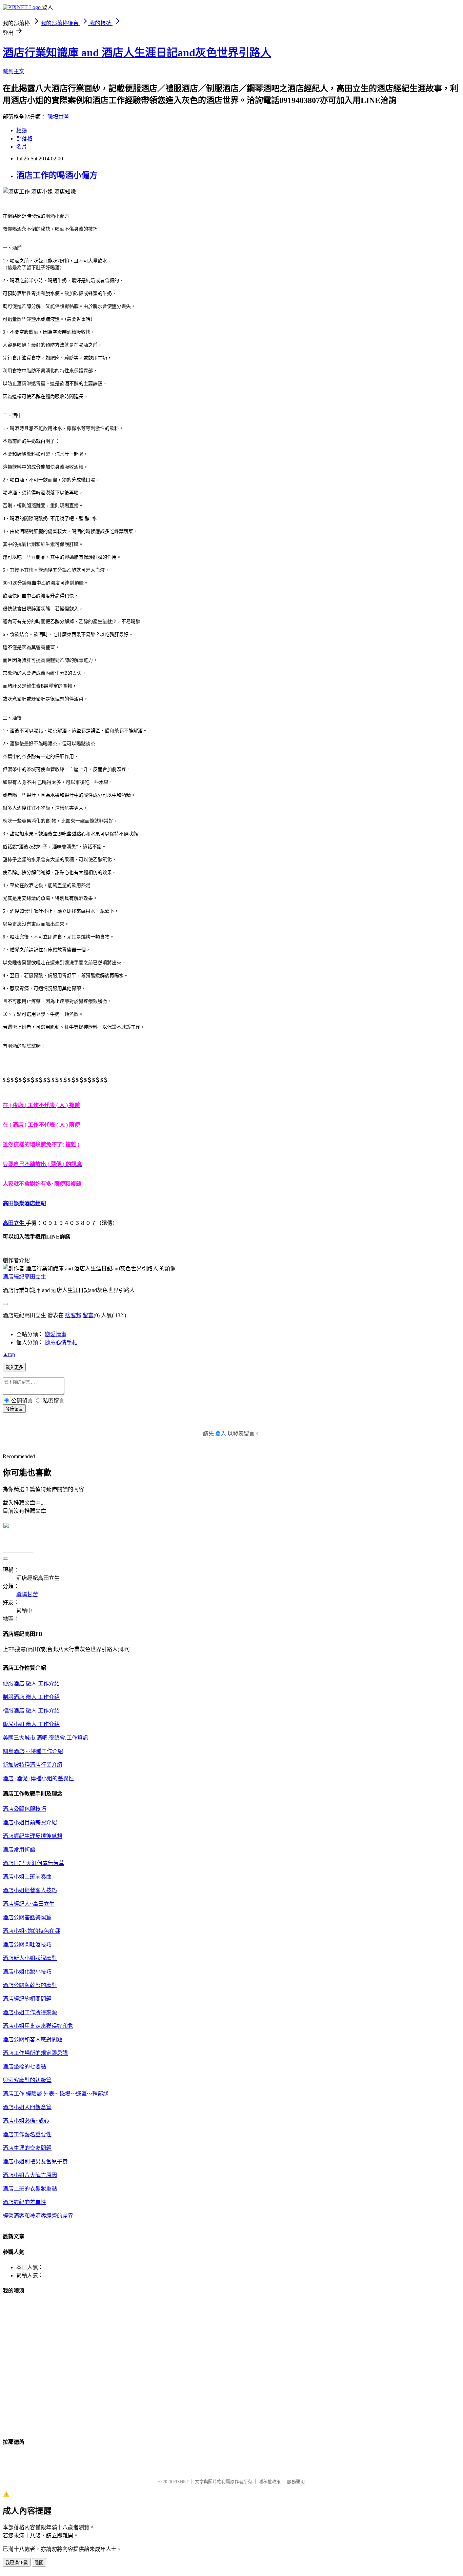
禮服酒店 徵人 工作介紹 (31, 1711)
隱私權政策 (270, 2482)
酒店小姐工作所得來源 (30, 2012)
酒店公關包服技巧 (24, 1809)
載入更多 (14, 1368)
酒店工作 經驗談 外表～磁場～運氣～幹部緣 (56, 2094)
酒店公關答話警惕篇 (27, 1917)
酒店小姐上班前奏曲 (27, 1877)
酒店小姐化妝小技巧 (27, 1972)
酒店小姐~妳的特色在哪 (31, 1931)
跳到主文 (14, 71)
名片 (22, 147)
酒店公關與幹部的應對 (30, 1985)
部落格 (24, 138)
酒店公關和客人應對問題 (33, 2039)
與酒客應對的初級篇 (27, 2080)
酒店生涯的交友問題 (27, 2148)
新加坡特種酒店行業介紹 (33, 1765)
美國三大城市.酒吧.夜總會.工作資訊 (45, 1738)
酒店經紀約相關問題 (27, 1999)
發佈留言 (14, 1409)
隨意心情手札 (61, 1342)
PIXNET (181, 2482)
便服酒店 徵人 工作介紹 (31, 1683)
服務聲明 (296, 2482)
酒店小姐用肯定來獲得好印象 (38, 2026)
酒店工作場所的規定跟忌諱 (35, 2053)
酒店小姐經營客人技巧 (30, 1890)
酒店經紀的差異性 (24, 2202)
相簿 (22, 130)
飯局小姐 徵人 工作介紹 (31, 1724)
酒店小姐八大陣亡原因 (30, 2175)
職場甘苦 (58, 117)
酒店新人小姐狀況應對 (30, 1958)
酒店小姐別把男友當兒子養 (35, 2162)
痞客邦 (73, 1315)
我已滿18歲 (17, 2563)
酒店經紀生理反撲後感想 (33, 1836)
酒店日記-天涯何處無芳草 (33, 1863)
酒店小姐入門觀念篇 (27, 2107)
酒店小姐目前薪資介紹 (30, 1822)
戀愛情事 (56, 1334)
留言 (88, 1315)
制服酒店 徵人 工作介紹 (31, 1697)
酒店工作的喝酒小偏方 (57, 175)
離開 (39, 2563)
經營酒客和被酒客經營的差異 (38, 2216)
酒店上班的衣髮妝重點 (30, 2189)
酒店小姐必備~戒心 (26, 2121)
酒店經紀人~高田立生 (29, 1904)
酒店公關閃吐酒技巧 (27, 1945)
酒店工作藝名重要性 (27, 2134)
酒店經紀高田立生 (24, 1277)
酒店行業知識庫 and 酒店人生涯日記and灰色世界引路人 (137, 53)
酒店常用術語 (19, 1850)
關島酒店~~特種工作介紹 (33, 1751)
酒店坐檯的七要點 (24, 2067)
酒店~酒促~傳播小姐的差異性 (38, 1778)
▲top (9, 1354)
